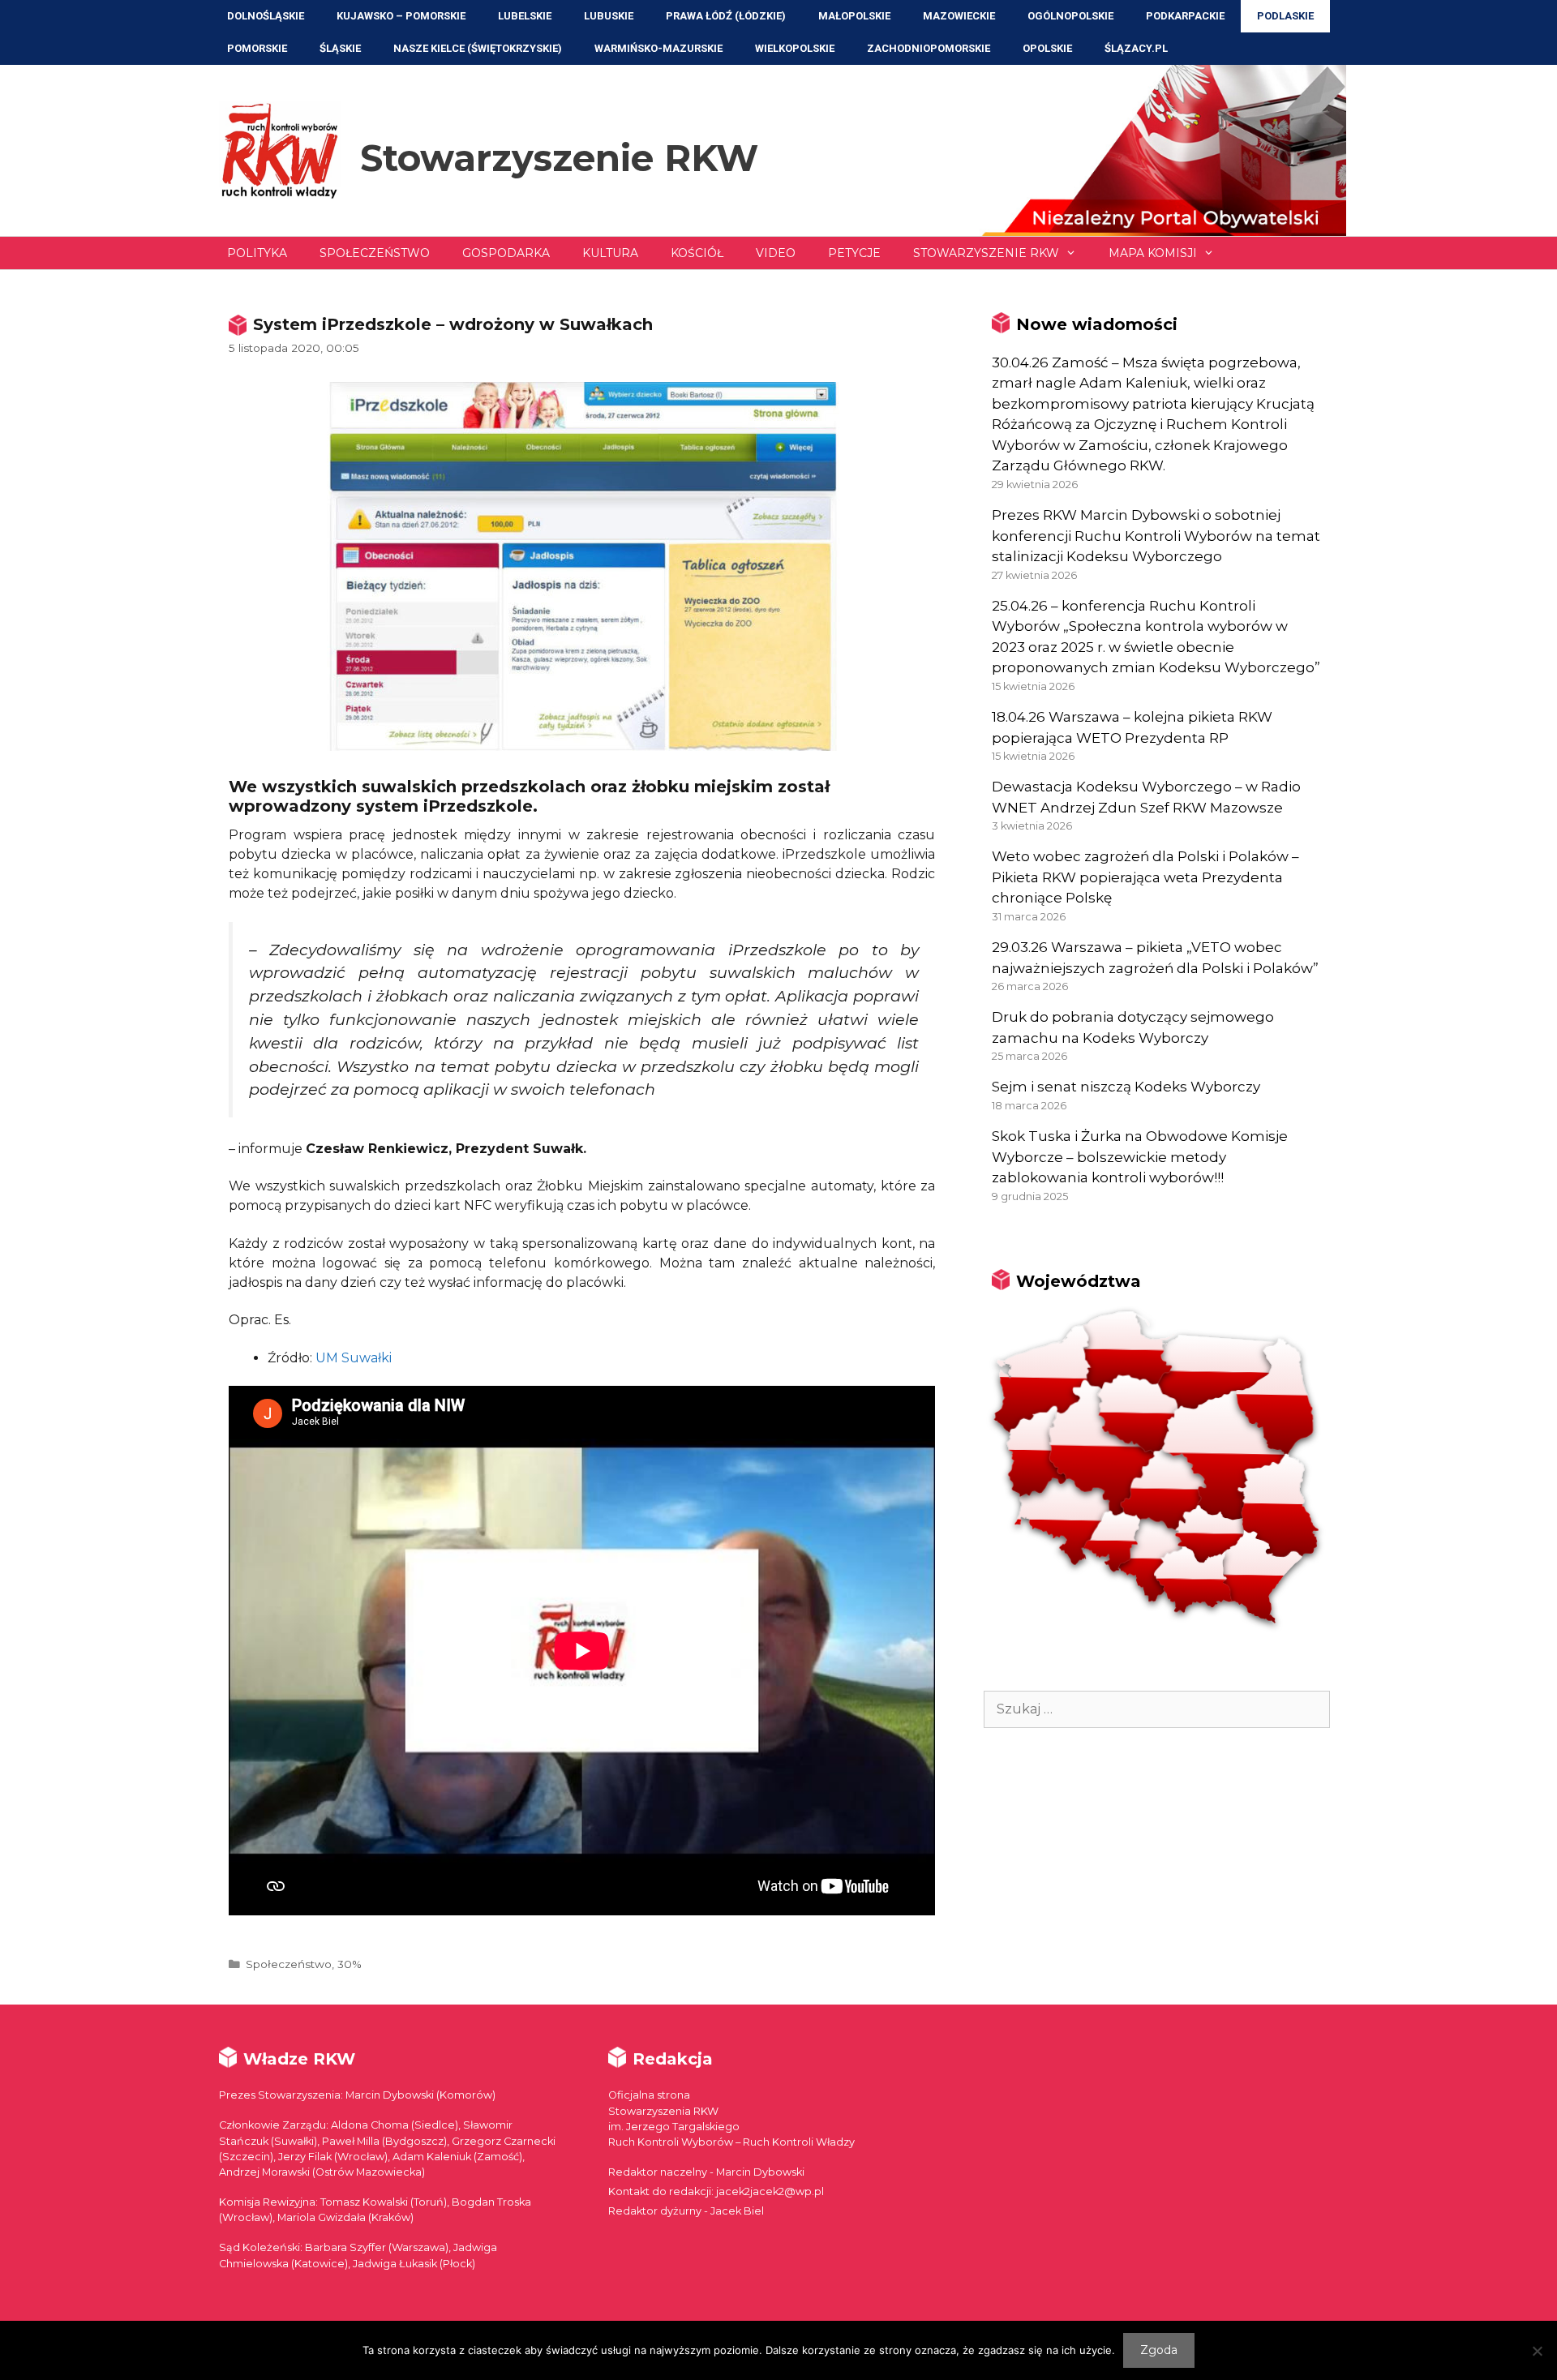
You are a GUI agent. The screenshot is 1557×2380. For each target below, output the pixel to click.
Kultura (610, 253)
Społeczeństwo (375, 253)
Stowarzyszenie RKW (559, 158)
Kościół (697, 253)
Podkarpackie (1185, 16)
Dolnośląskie (266, 16)
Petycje (854, 253)
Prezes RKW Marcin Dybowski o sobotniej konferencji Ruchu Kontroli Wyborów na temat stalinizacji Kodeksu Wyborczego (1156, 536)
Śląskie (340, 48)
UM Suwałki (354, 1358)
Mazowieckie (959, 16)
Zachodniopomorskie (929, 48)
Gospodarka (506, 253)
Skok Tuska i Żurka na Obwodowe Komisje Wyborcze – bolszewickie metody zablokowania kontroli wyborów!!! (1140, 1157)
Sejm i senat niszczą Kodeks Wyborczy (1126, 1087)
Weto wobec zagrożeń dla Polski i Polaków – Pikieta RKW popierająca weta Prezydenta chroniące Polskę (1145, 877)
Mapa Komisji (1153, 253)
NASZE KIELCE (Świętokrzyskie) (478, 48)
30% (350, 1964)
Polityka (257, 253)
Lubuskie (609, 16)
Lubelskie (525, 16)
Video (776, 253)
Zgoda (1159, 2350)
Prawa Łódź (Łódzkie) (726, 16)
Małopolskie (854, 16)
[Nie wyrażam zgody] (1537, 2351)
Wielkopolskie (795, 48)
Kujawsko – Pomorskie (401, 16)
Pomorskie (257, 48)
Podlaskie (1285, 16)
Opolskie (1047, 48)
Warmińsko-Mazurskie (658, 48)
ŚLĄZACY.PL (1136, 48)
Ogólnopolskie (1070, 16)
